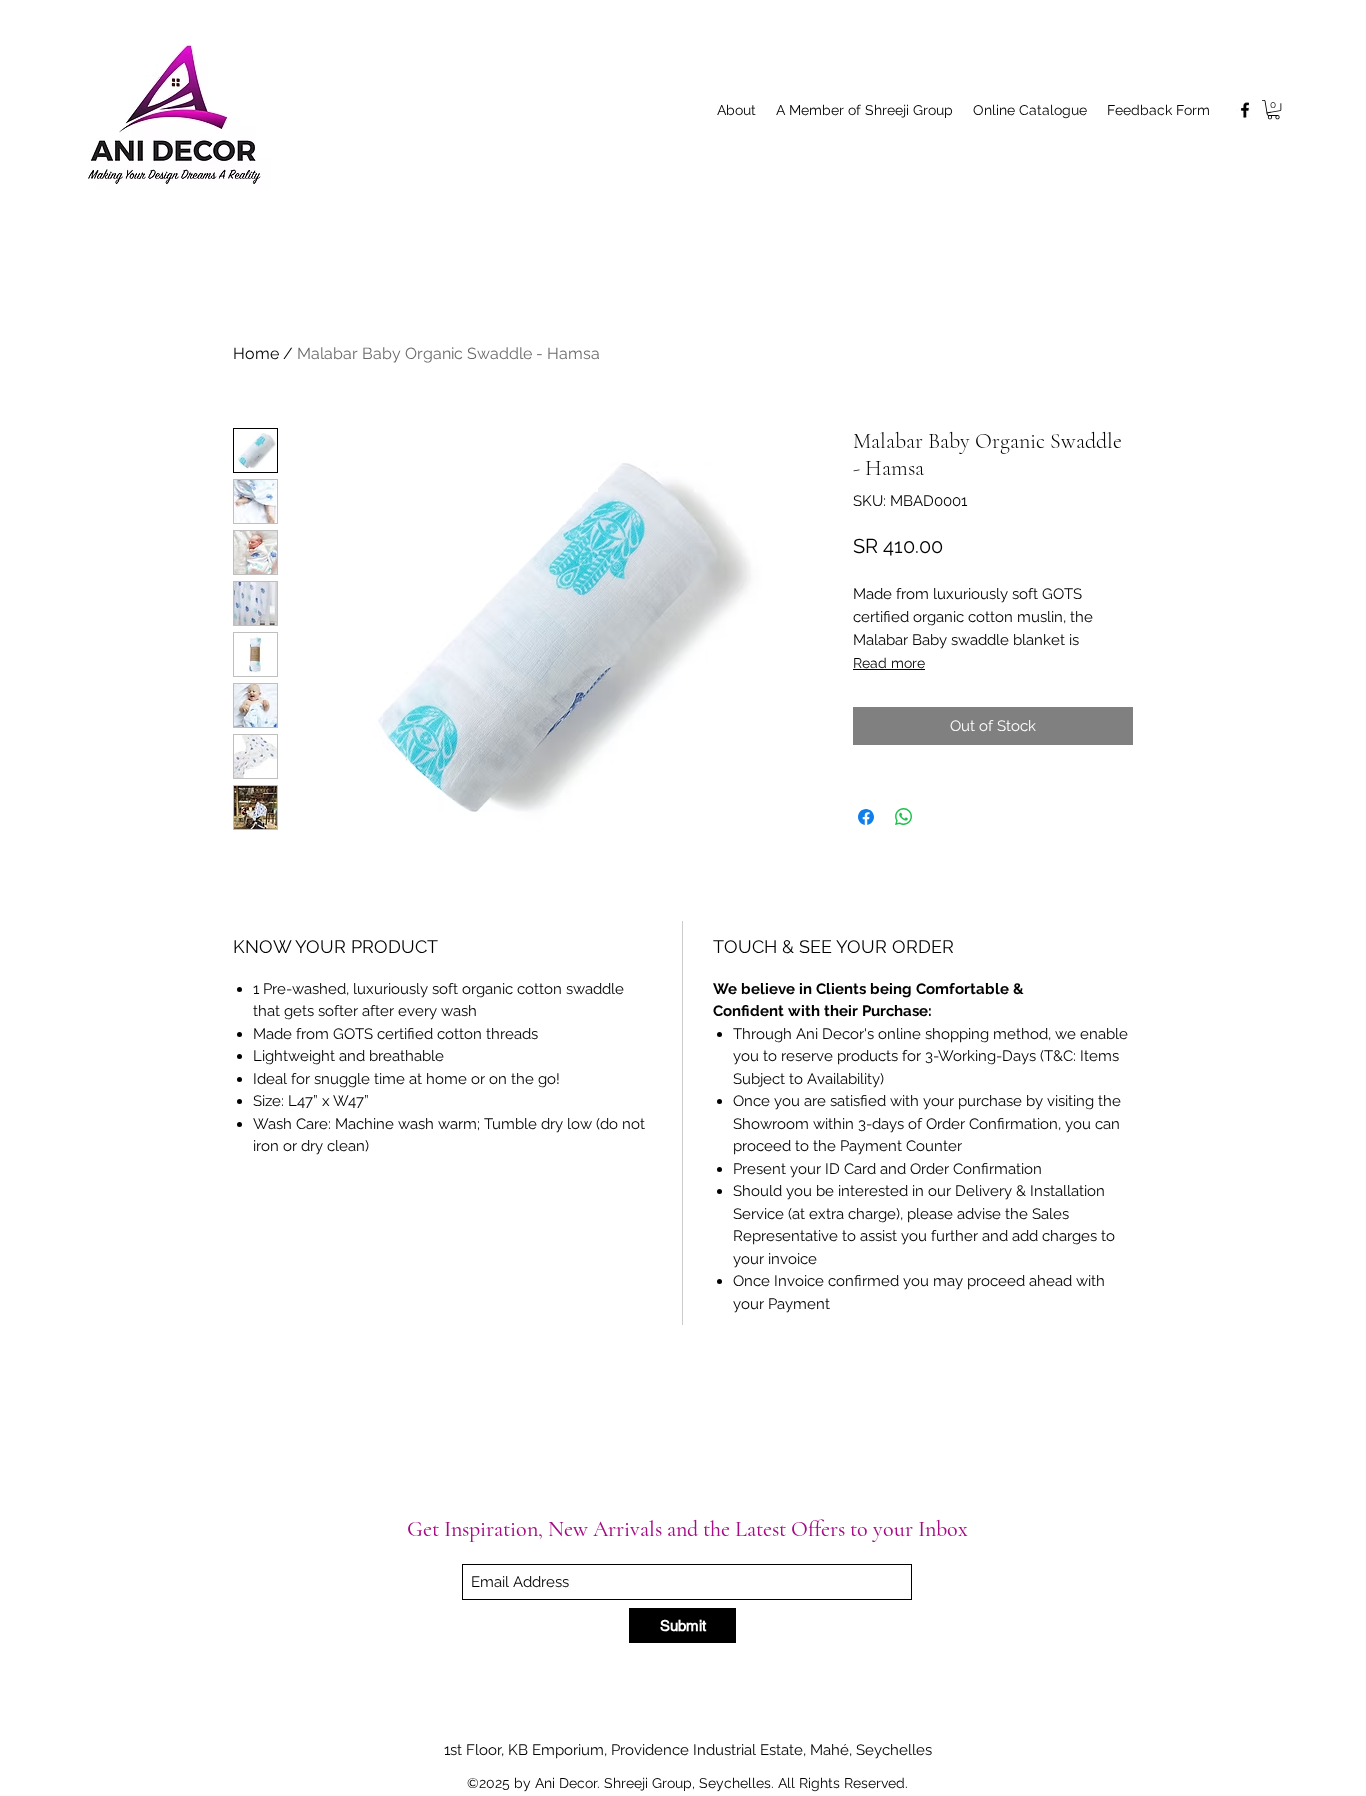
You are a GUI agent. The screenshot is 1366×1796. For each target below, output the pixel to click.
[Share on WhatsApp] (904, 817)
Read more (889, 663)
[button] (1273, 109)
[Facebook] (1245, 110)
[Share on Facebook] (866, 817)
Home (256, 353)
